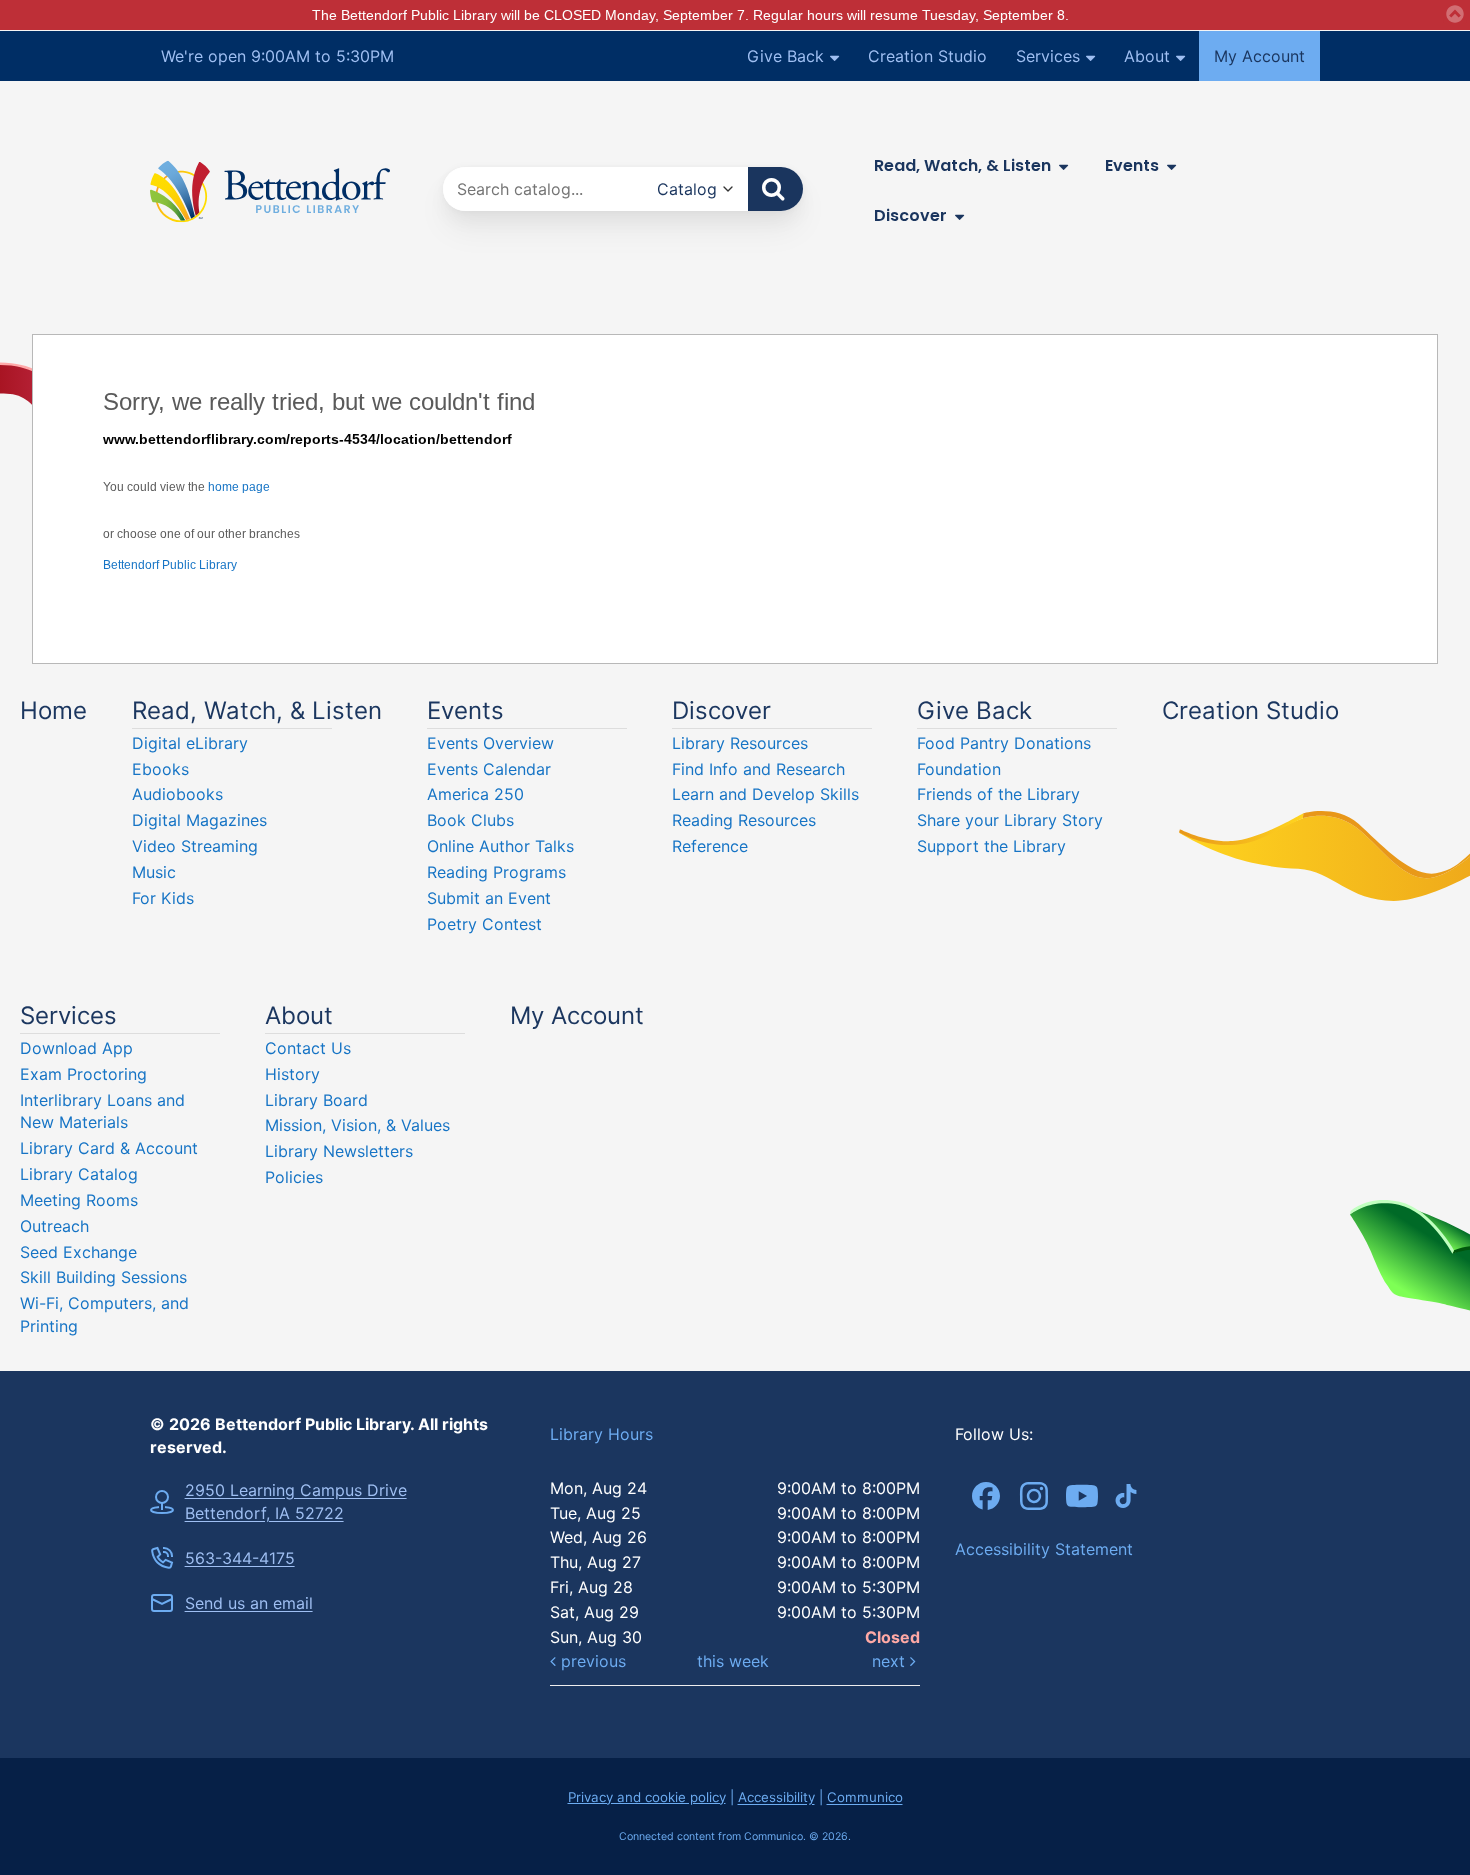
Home (53, 710)
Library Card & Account (109, 1148)
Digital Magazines (199, 820)
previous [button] (591, 1661)
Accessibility (776, 1797)
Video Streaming (195, 846)
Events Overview (490, 743)
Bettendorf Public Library (170, 565)
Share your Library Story (1010, 820)
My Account (1259, 56)
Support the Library (991, 846)
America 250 (475, 794)
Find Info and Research (758, 769)
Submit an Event (489, 898)
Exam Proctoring (83, 1074)
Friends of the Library (998, 794)
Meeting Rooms (79, 1200)
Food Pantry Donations (1004, 743)
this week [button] (733, 1661)
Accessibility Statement (1044, 1549)
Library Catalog (79, 1174)
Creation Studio (927, 56)
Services (1048, 56)
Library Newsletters (339, 1151)
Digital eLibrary (190, 743)
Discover (910, 215)
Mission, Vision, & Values (357, 1125)
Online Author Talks (500, 846)
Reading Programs (496, 872)
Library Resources (740, 743)
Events (1132, 165)
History (292, 1074)
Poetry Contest (484, 924)
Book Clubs (470, 820)
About (1147, 56)
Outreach (54, 1226)
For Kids (163, 898)
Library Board (316, 1100)
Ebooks (160, 769)
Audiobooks (177, 794)
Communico (865, 1797)
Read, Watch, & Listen (962, 165)
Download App (76, 1048)
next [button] (891, 1661)
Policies (294, 1177)
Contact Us (308, 1048)
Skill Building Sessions (103, 1277)
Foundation (959, 769)
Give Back (785, 56)
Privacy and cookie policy (647, 1797)
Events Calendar (489, 769)
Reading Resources (744, 820)
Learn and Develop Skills (765, 794)
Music (154, 872)
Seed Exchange (78, 1252)
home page (239, 487)
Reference (710, 846)
